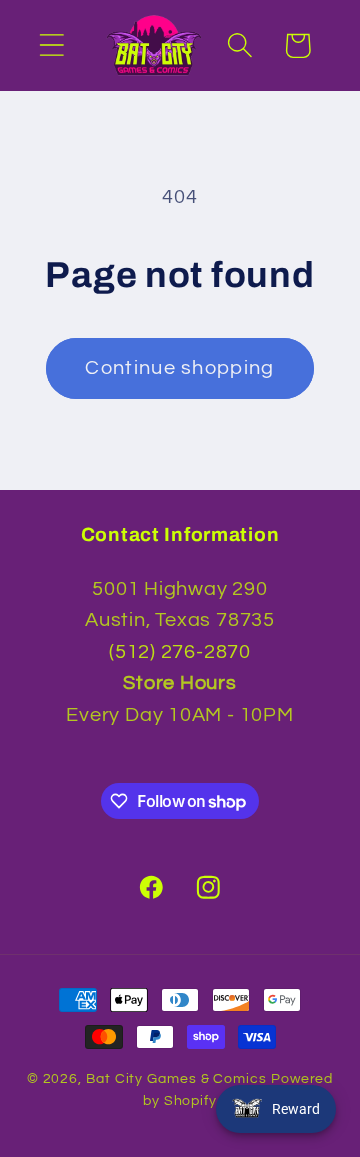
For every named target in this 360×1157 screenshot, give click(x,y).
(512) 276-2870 (180, 652)
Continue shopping (179, 368)
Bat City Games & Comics (176, 1078)
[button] (51, 45)
